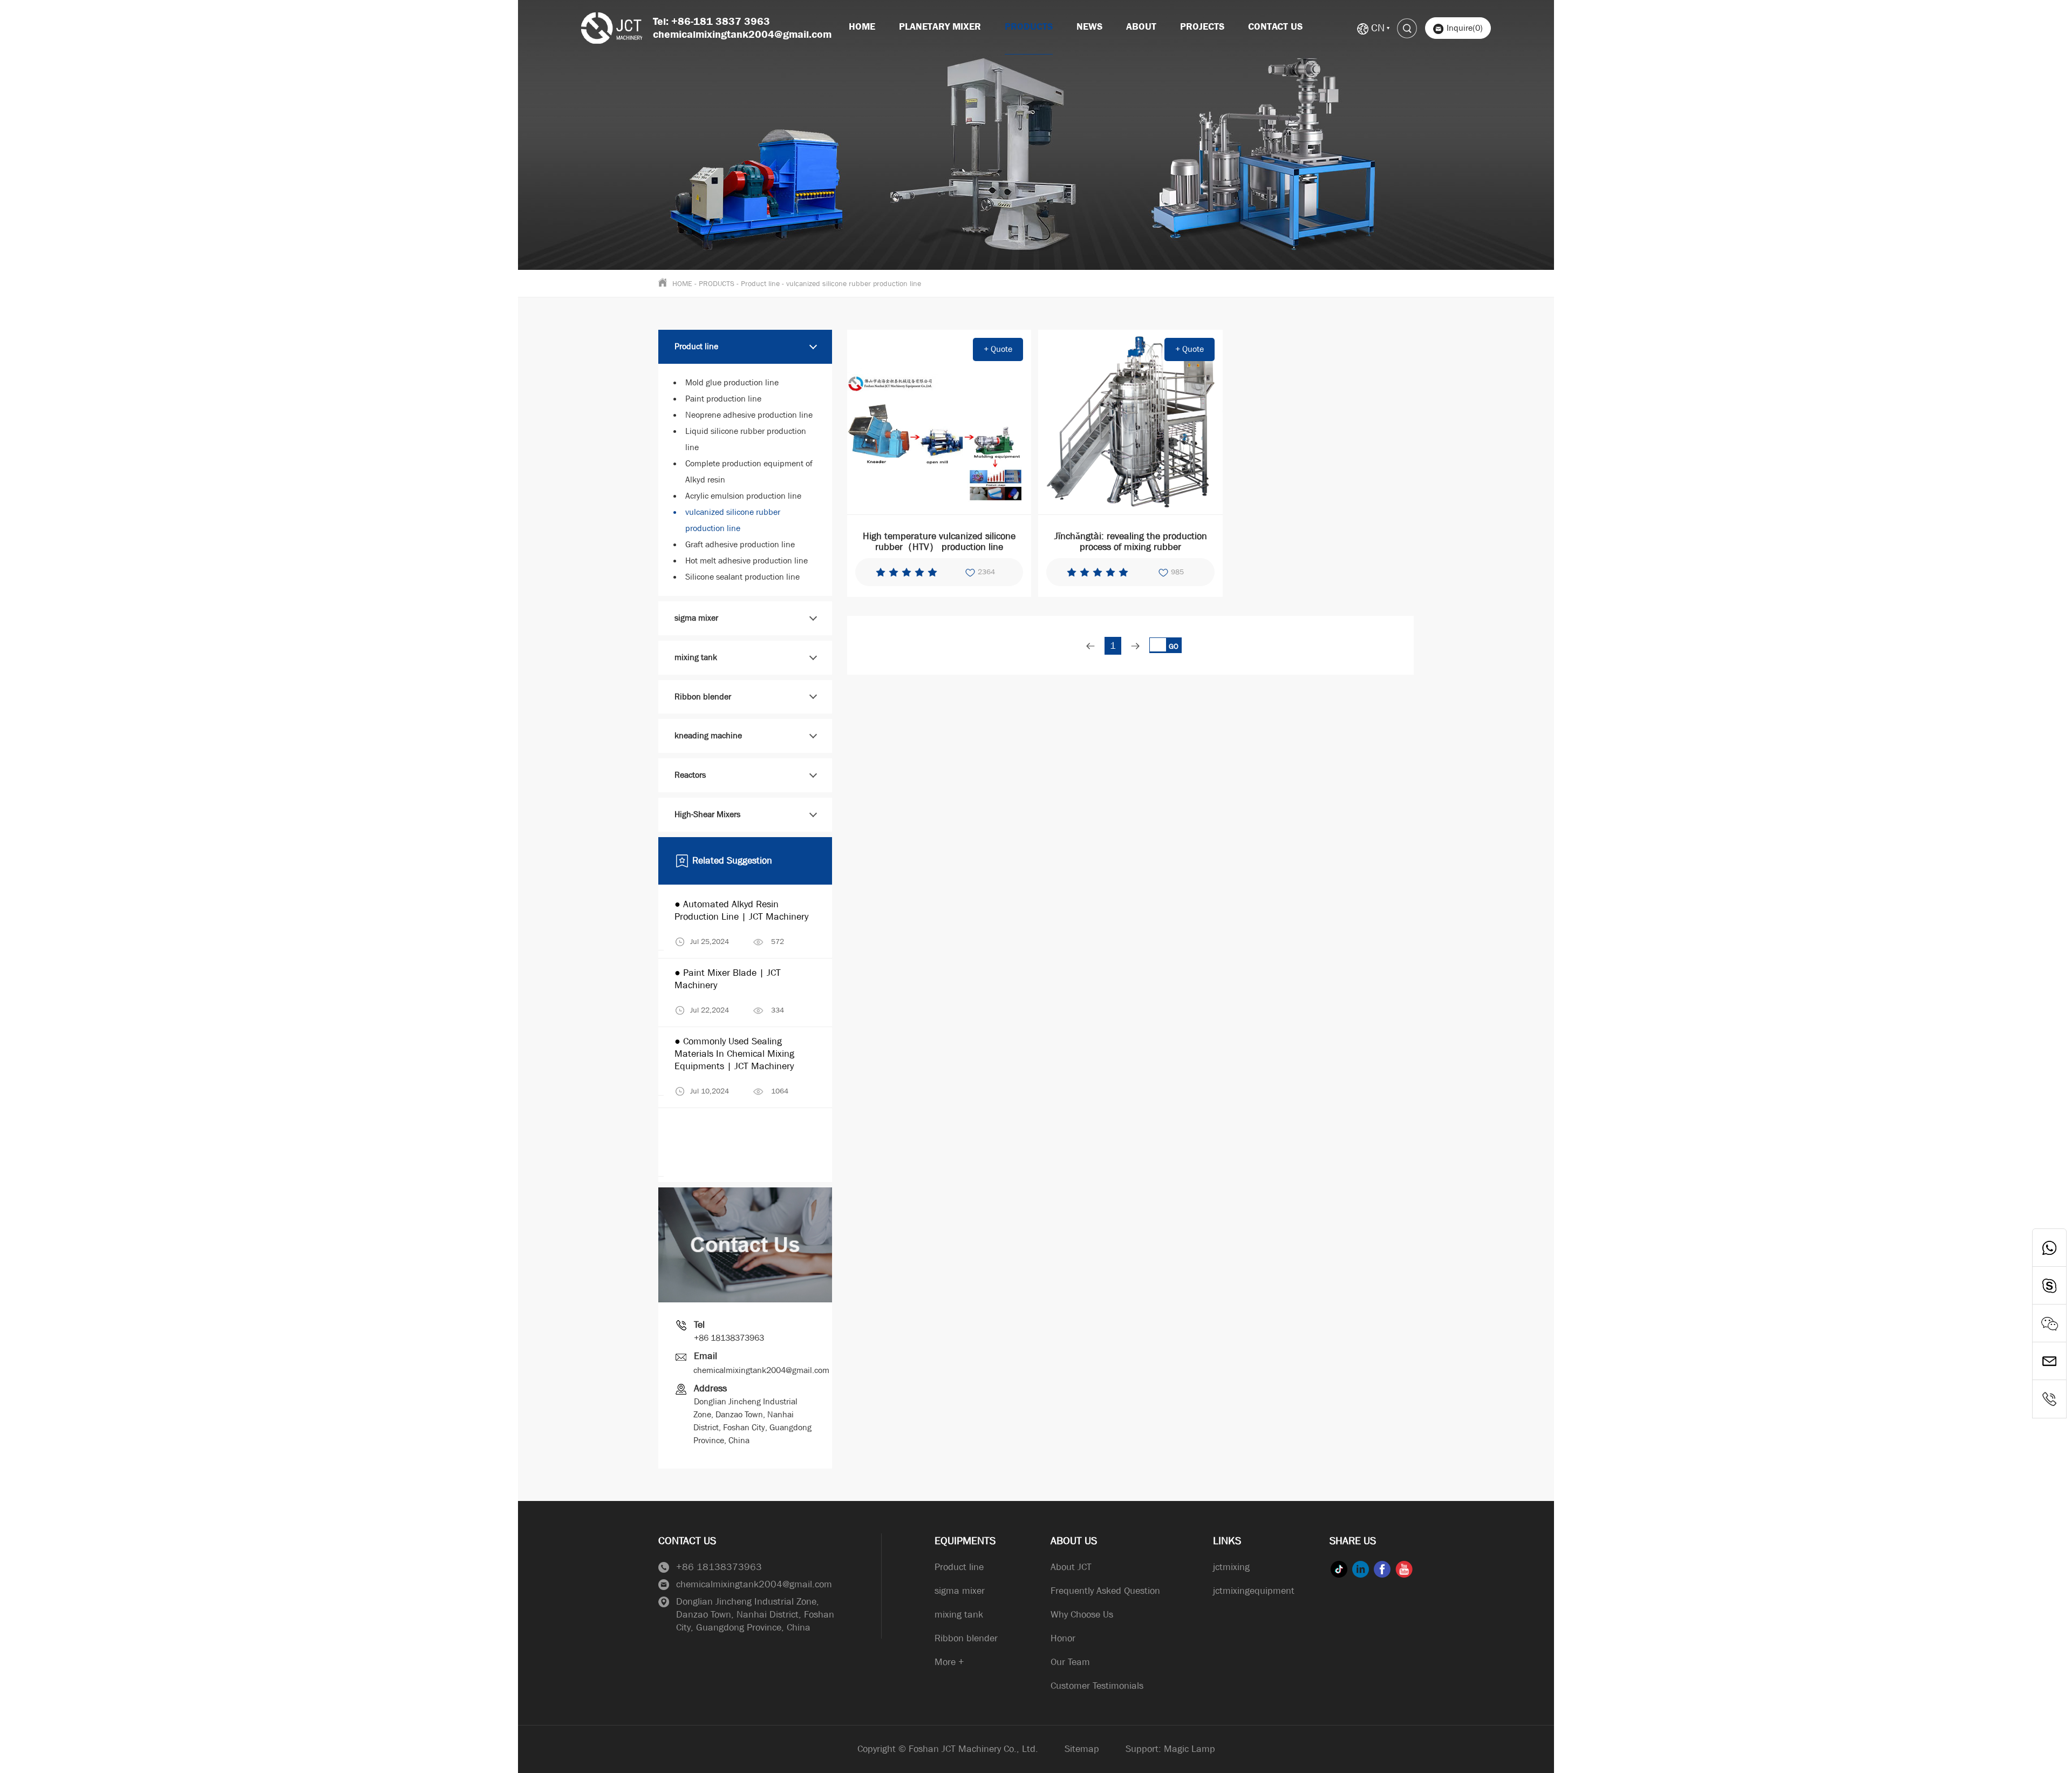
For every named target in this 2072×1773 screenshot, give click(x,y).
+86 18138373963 (729, 1338)
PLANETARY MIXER (940, 27)
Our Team (1070, 1662)
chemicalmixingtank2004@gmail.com (761, 1370)
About (1141, 27)
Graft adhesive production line (740, 544)
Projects (1202, 27)
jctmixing (1231, 1567)
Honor (1063, 1638)
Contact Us (1275, 27)
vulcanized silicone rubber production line (854, 283)
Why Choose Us (1082, 1615)
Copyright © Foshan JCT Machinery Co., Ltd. (948, 1749)
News (1089, 27)
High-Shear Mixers (707, 814)
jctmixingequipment (1254, 1591)
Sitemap (1082, 1749)
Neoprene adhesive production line (749, 415)
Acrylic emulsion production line (743, 496)
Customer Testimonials (1097, 1686)
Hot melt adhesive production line (747, 561)
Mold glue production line (732, 382)
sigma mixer (696, 618)
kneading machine (708, 735)
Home (862, 27)
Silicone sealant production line (742, 577)
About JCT (1071, 1567)
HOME (682, 283)
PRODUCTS (1029, 27)
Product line (760, 283)
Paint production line (723, 399)
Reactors (690, 775)
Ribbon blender (703, 697)
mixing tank (696, 657)
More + (949, 1662)
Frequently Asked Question (1105, 1591)
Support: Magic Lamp (1170, 1749)
